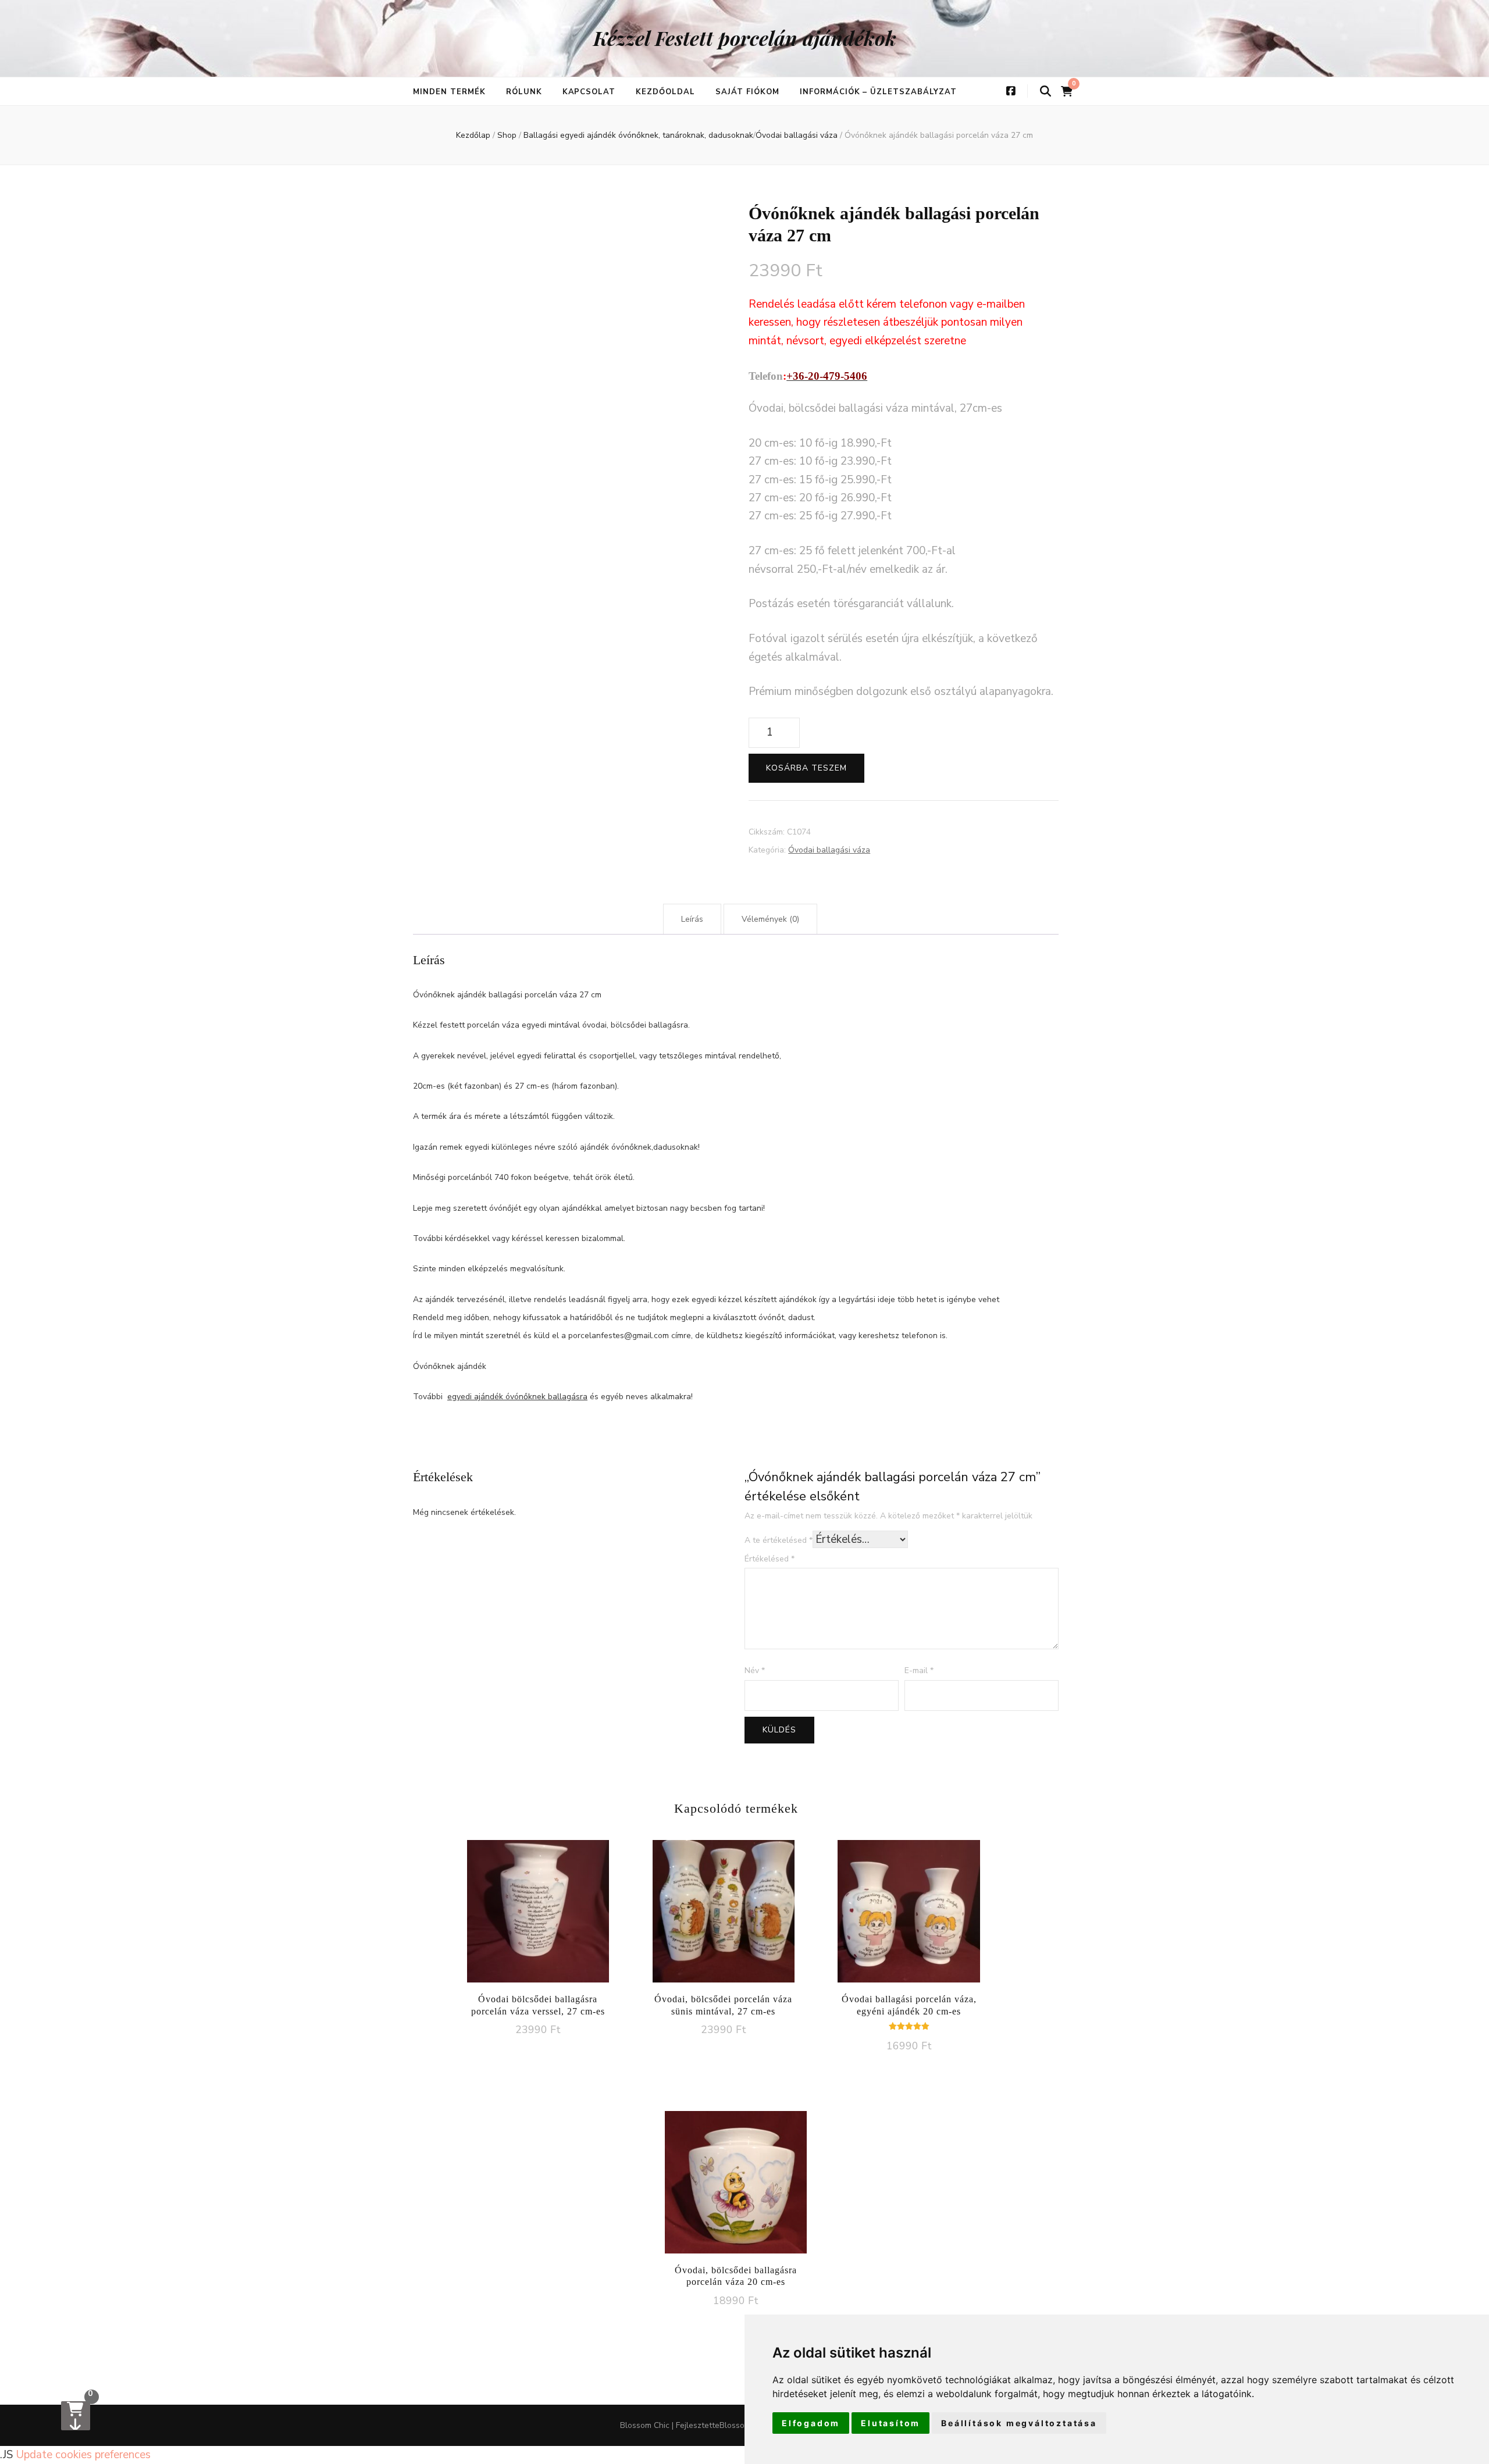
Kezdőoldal (665, 92)
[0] (76, 2416)
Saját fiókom (747, 92)
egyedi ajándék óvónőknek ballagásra (517, 1397)
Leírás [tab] (692, 919)
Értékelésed (770, 1559)
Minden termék (449, 92)
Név (755, 1670)
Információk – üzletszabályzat (878, 92)
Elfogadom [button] (811, 2423)
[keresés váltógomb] (1045, 92)
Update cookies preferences (83, 2455)
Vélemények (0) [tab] (770, 919)
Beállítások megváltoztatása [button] (1019, 2423)
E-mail (919, 1670)
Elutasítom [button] (890, 2423)
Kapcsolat (589, 92)
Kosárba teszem (806, 768)
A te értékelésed (779, 1540)
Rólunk (524, 92)
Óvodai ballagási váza (829, 850)
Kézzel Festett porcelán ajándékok (745, 38)
